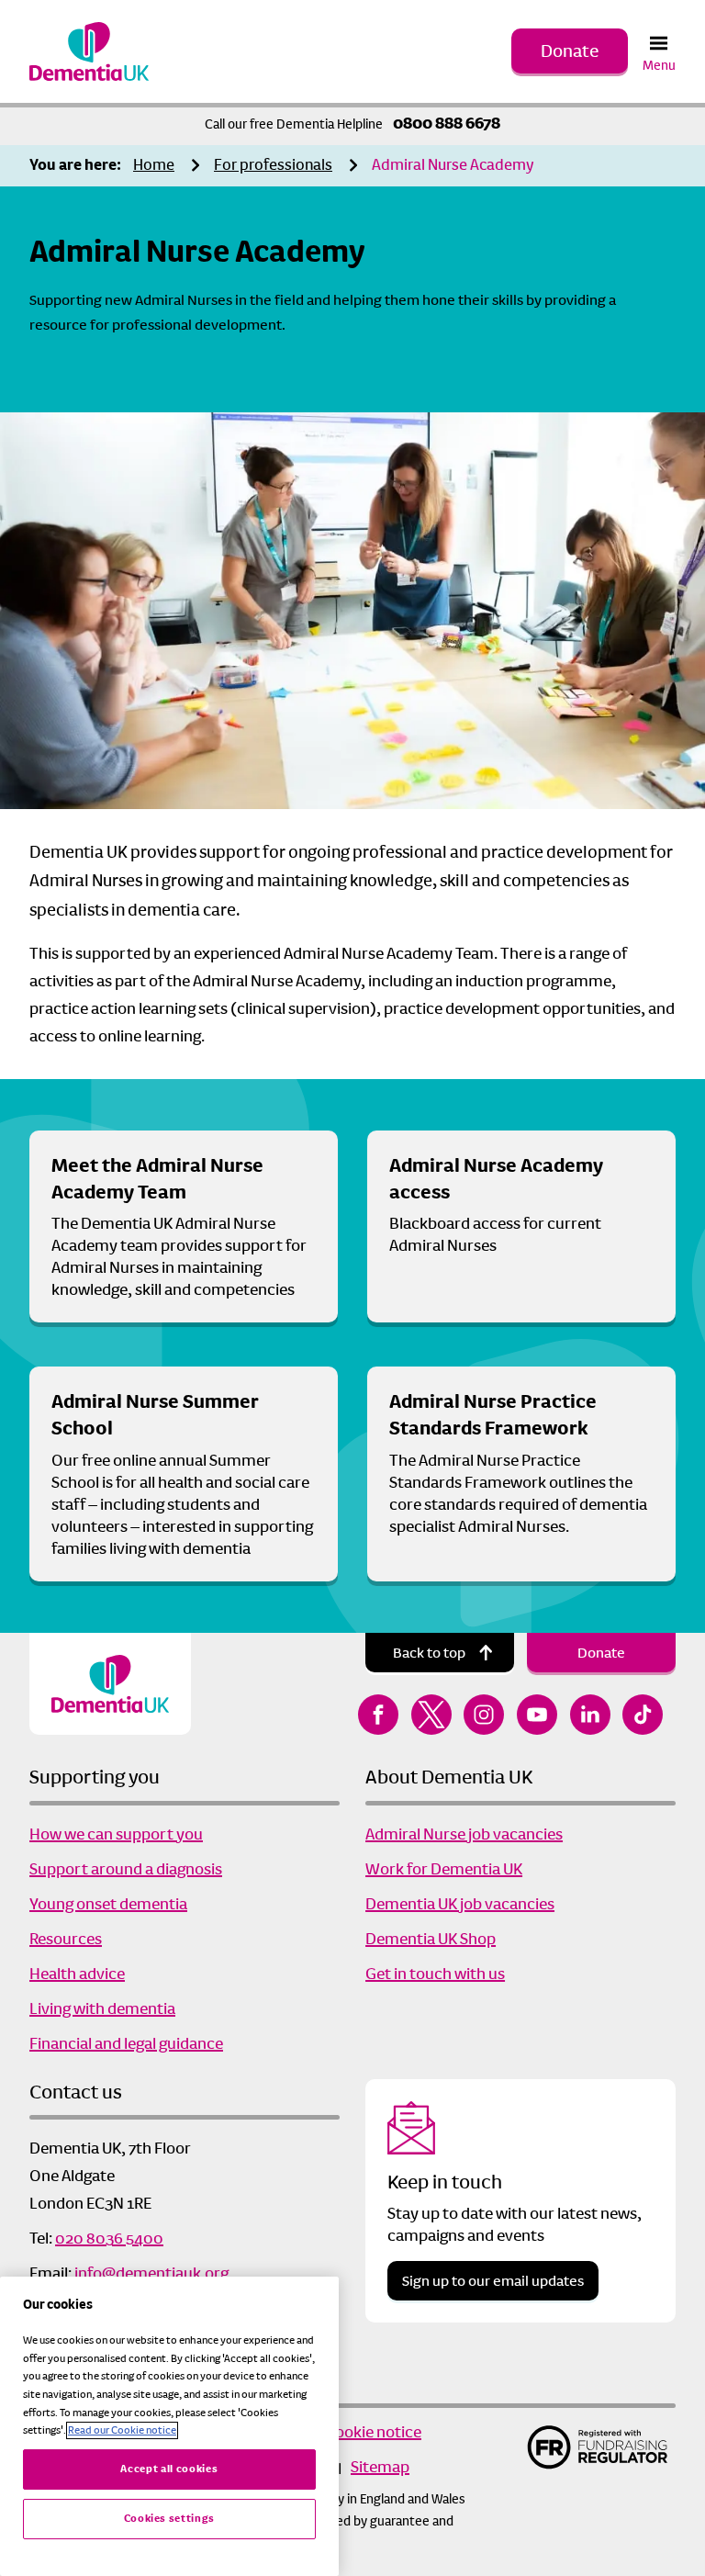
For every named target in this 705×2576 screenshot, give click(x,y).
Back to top (429, 1653)
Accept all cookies (169, 2469)
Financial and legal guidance (126, 2043)
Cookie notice (373, 2432)
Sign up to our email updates (493, 2281)
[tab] (80, 166)
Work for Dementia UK (444, 1869)
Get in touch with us (435, 1974)
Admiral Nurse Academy (453, 165)
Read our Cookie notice (122, 2430)
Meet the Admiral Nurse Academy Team (157, 1179)
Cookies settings (170, 2519)
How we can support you (116, 1834)
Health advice (77, 1974)
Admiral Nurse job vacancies (464, 1834)
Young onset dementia (108, 1904)
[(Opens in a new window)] (378, 1715)
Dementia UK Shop (431, 1939)
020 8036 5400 (109, 2238)
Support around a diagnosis (126, 1869)
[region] (169, 2426)
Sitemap (380, 2467)
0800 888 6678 (447, 123)
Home (154, 165)
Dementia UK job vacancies (460, 1904)
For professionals (273, 165)
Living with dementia (102, 2008)
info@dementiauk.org (151, 2273)
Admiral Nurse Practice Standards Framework (493, 1415)
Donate (570, 51)
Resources (66, 1939)
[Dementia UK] (89, 51)
